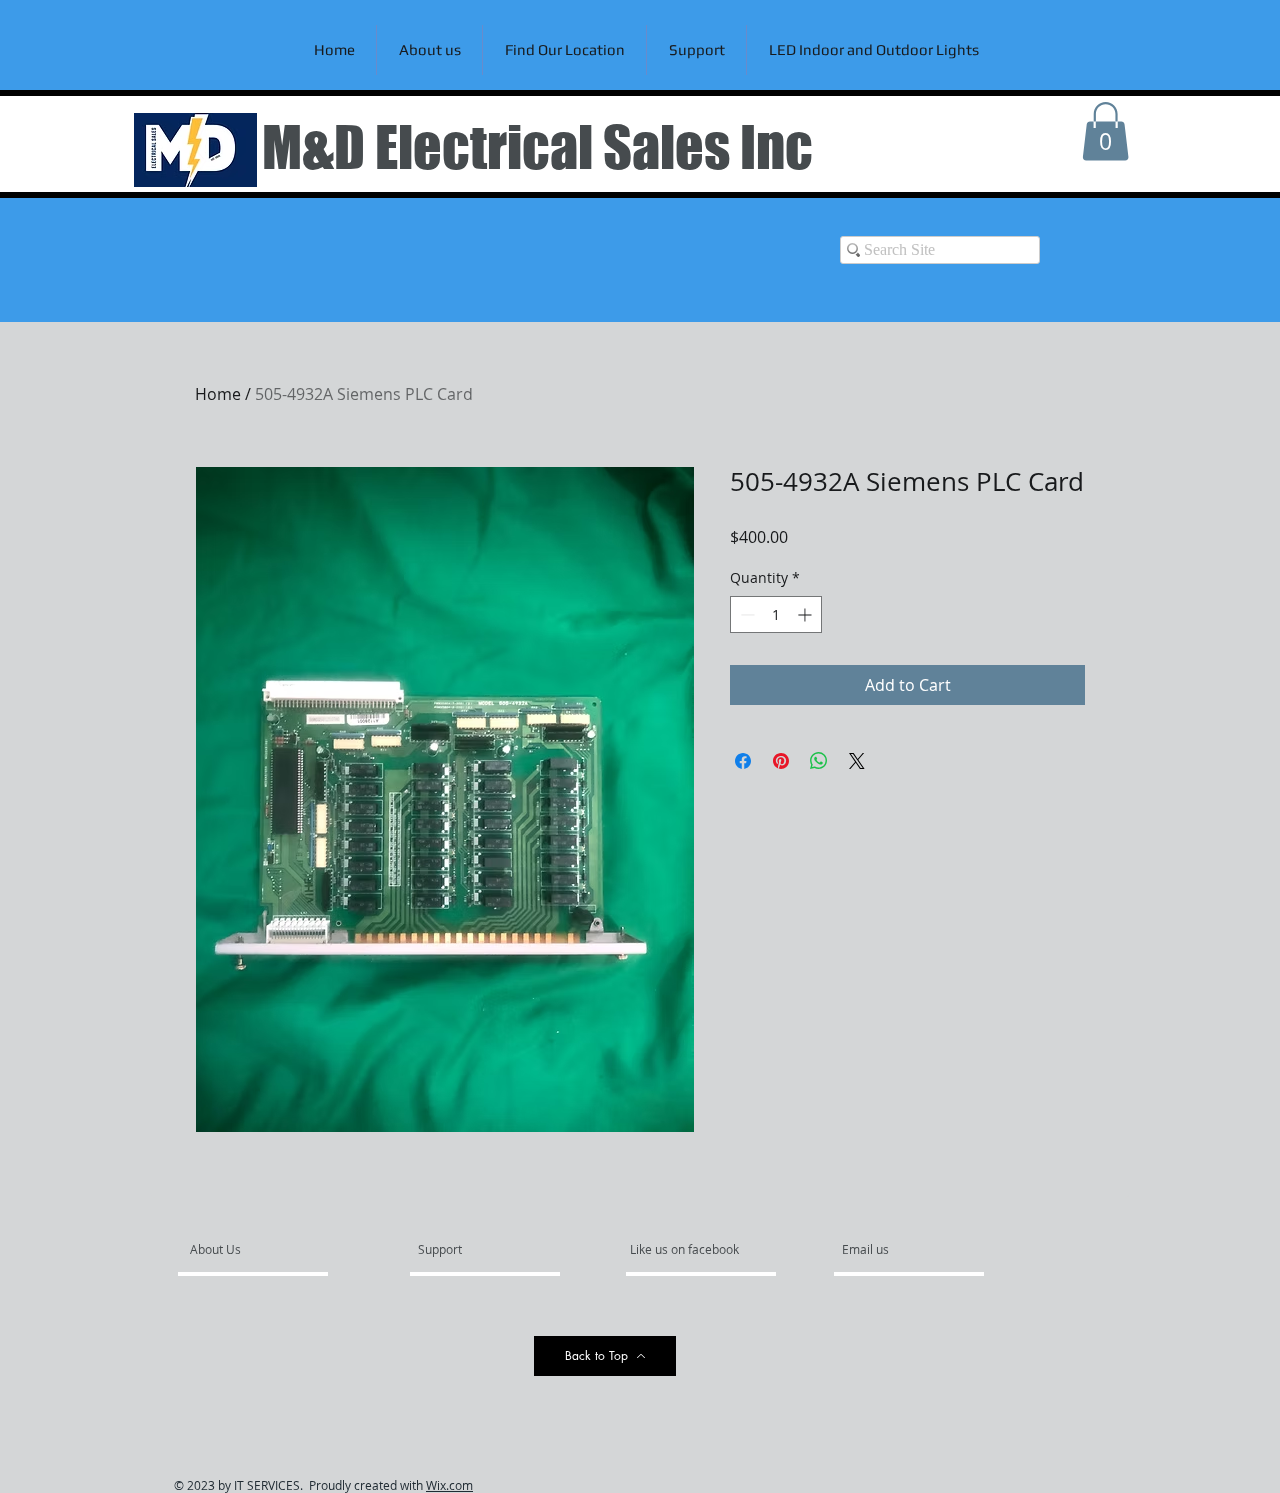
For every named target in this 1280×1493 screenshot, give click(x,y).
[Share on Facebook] (743, 761)
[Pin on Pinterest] (781, 761)
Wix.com (449, 1485)
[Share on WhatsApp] (819, 761)
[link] (1105, 131)
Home (218, 394)
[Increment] (806, 614)
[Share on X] (857, 761)
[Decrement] (745, 614)
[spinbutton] (776, 614)
